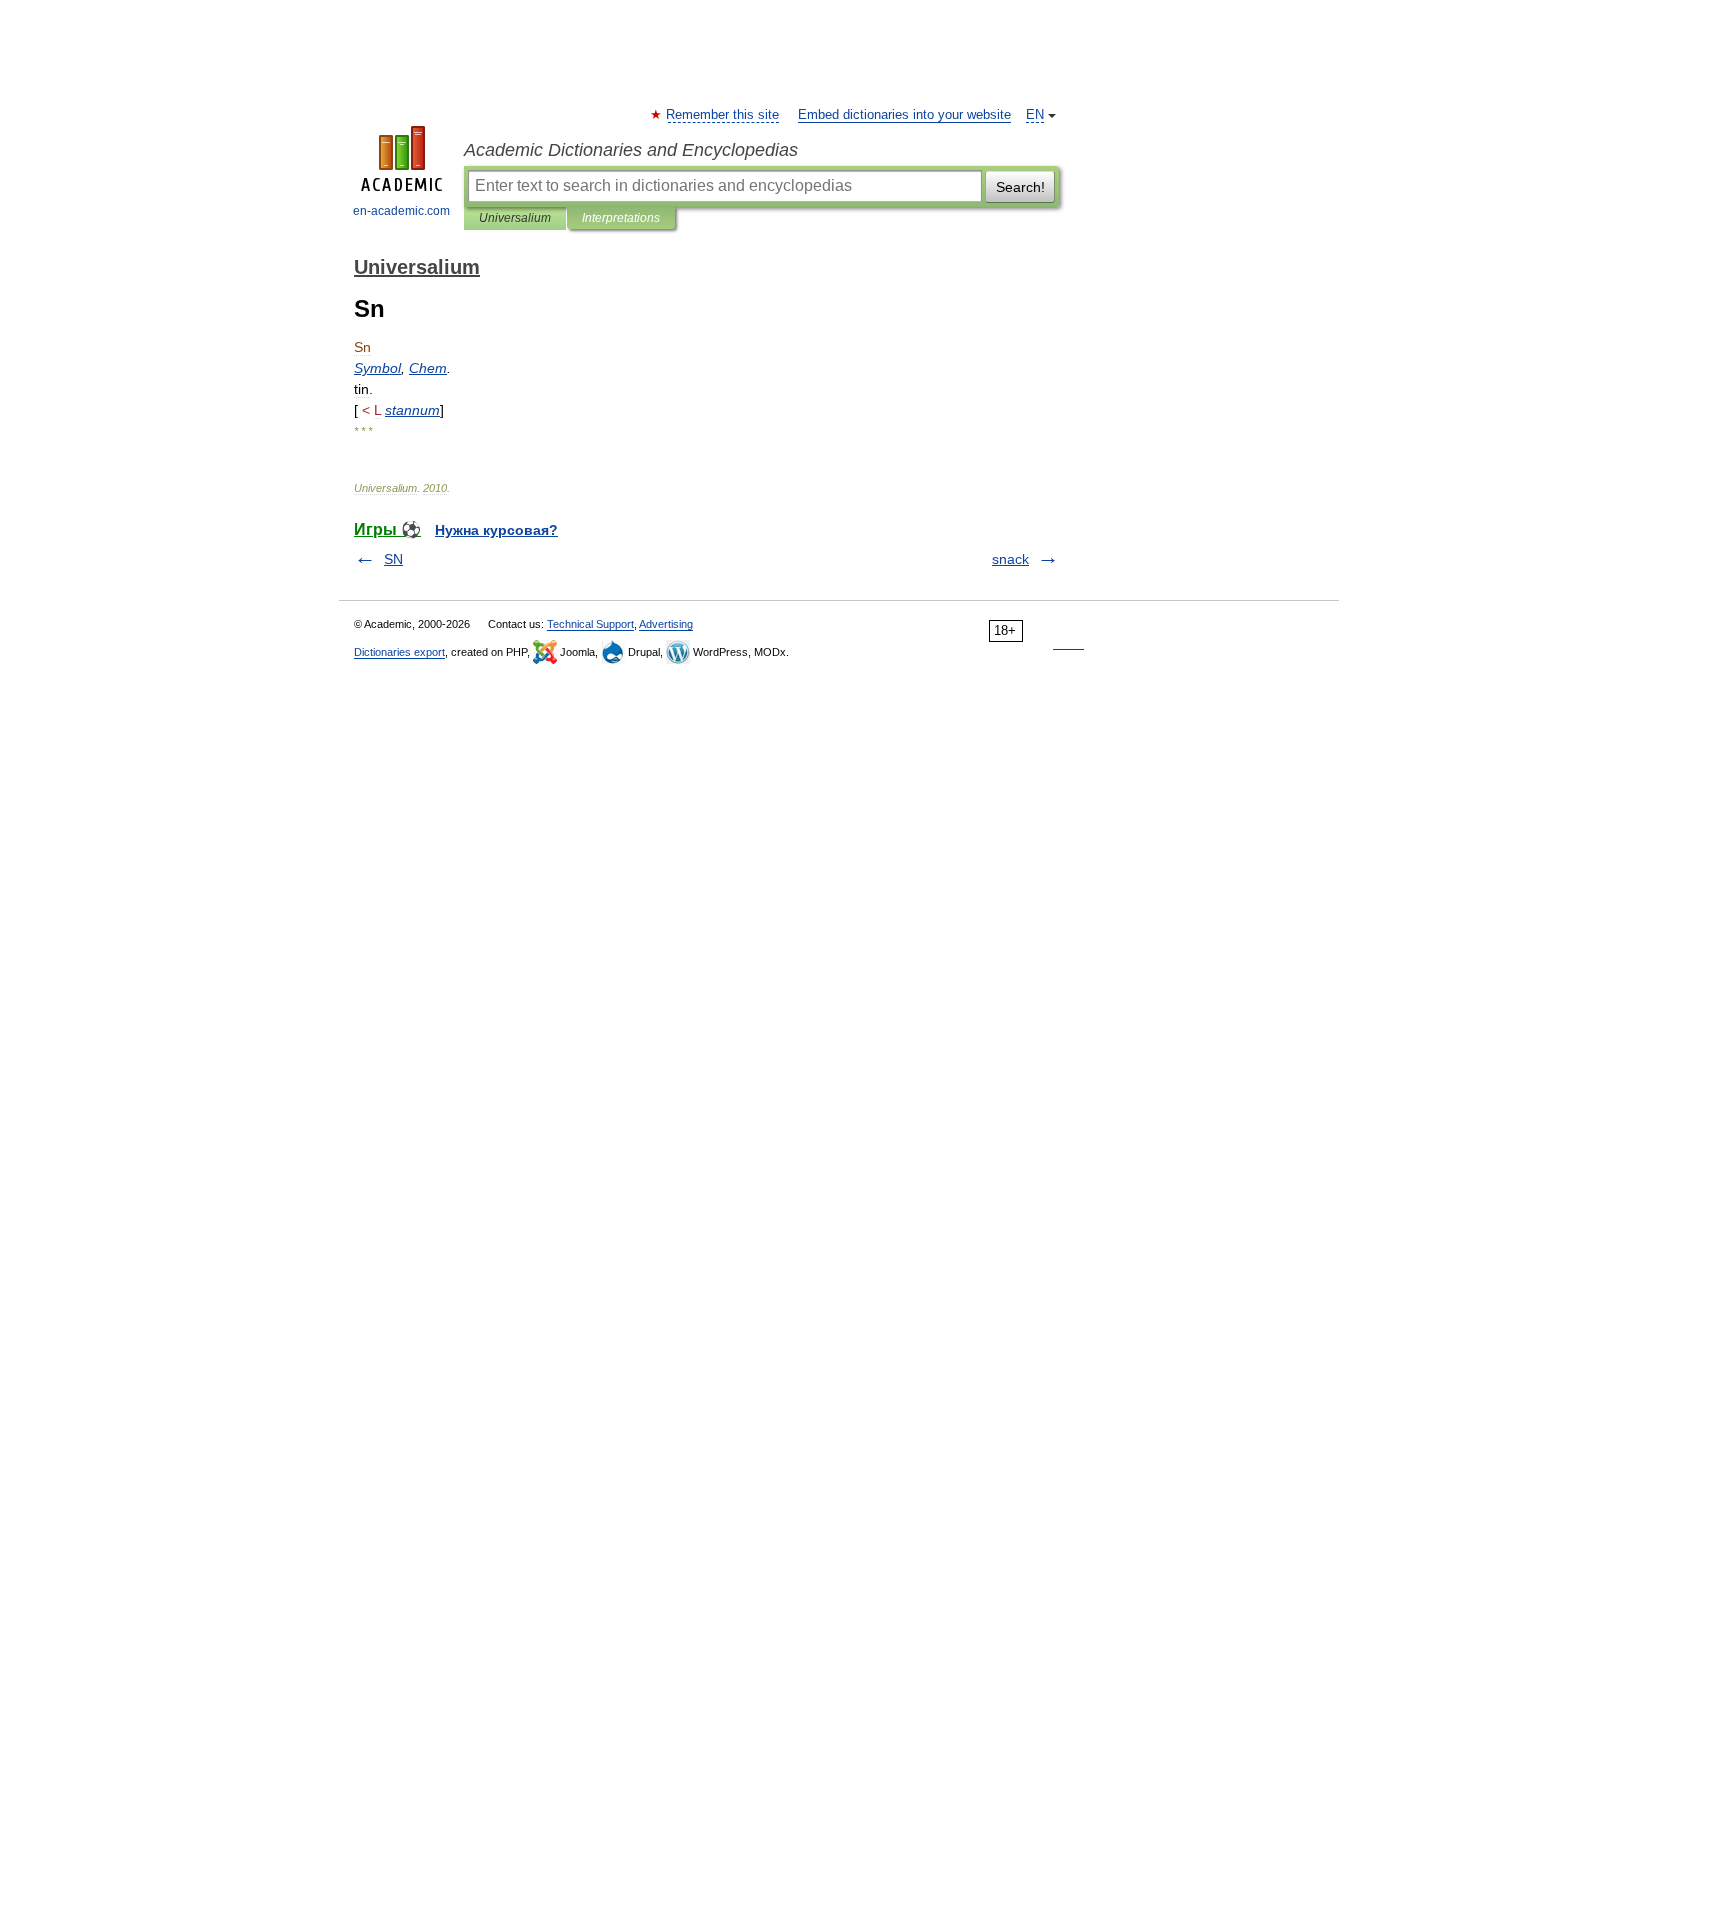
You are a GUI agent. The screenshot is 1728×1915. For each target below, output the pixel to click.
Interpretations (621, 218)
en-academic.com (401, 211)
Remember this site (723, 115)
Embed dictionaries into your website (904, 115)
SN (393, 559)
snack (1010, 559)
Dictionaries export (399, 652)
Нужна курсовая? (496, 530)
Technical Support (590, 624)
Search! (1020, 187)
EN (1035, 115)
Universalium (515, 218)
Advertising (666, 624)
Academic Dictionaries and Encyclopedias (631, 150)
